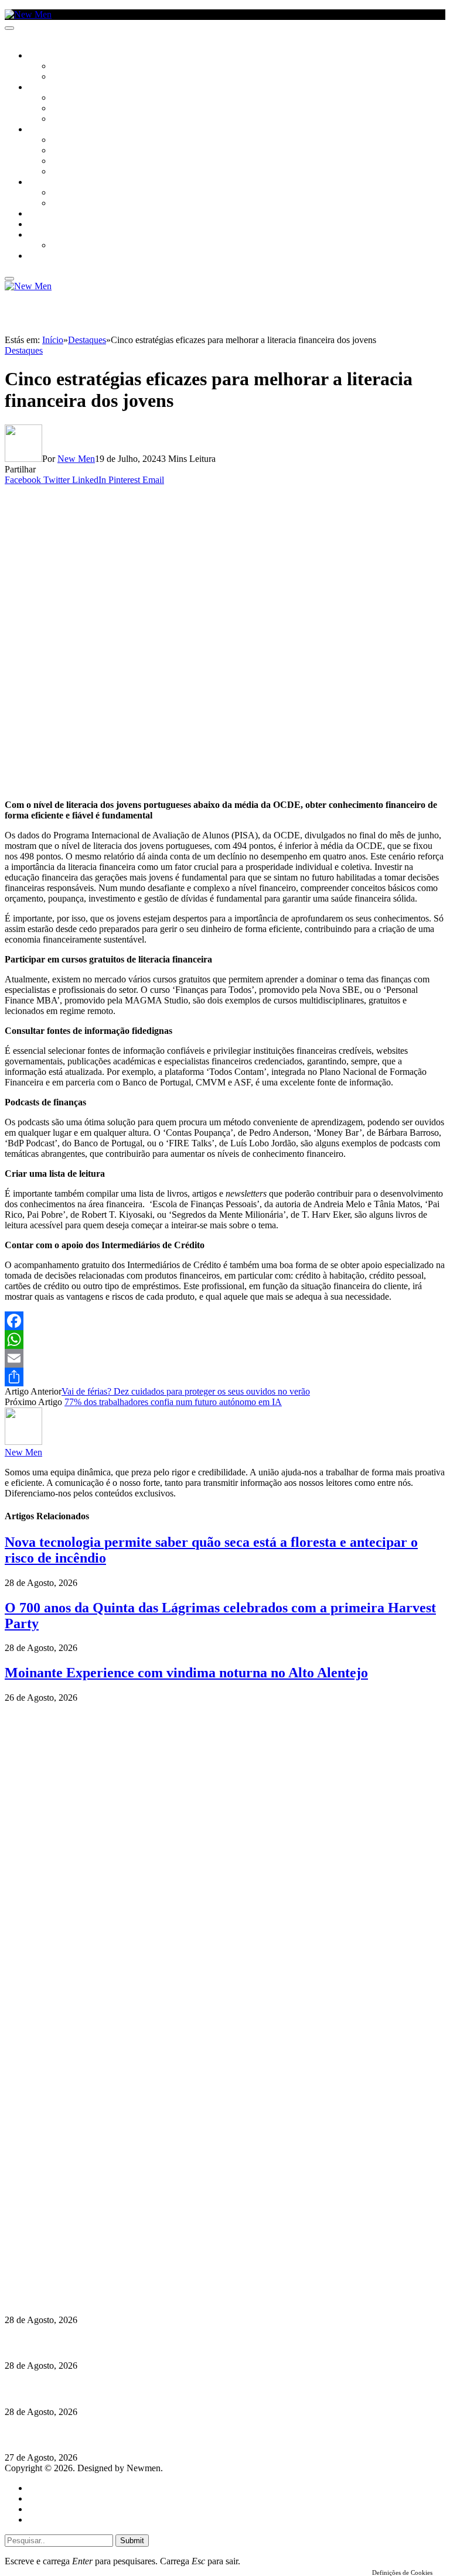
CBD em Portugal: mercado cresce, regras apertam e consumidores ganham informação (179, 2343)
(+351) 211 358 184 (84, 2231)
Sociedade (48, 56)
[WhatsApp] (225, 1340)
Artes (62, 98)
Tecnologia (74, 172)
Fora (61, 204)
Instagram (65, 2242)
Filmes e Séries (80, 109)
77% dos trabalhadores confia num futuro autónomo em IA (173, 1402)
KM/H (37, 225)
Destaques (24, 350)
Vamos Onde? (53, 183)
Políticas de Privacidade (83, 2263)
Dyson (64, 141)
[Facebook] (225, 1321)
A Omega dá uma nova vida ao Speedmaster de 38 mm (113, 2435)
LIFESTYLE (46, 130)
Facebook (65, 2253)
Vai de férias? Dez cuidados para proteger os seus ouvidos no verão (186, 1391)
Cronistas (71, 67)
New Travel (50, 256)
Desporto (46, 235)
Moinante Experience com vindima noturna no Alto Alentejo (186, 1673)
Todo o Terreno (82, 246)
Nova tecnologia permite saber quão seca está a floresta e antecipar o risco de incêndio (174, 2297)
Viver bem (71, 162)
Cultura (45, 88)
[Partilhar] (225, 1377)
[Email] (225, 1358)
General (43, 2498)
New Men (76, 459)
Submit (132, 2541)
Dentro (66, 193)
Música (66, 119)
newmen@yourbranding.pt (97, 2221)
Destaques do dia (60, 2520)
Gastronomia (55, 214)
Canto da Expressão (91, 77)
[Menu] (9, 28)
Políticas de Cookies (76, 2274)
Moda (63, 151)
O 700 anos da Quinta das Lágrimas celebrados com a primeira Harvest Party (158, 2389)
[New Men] (28, 14)
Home (40, 2488)
